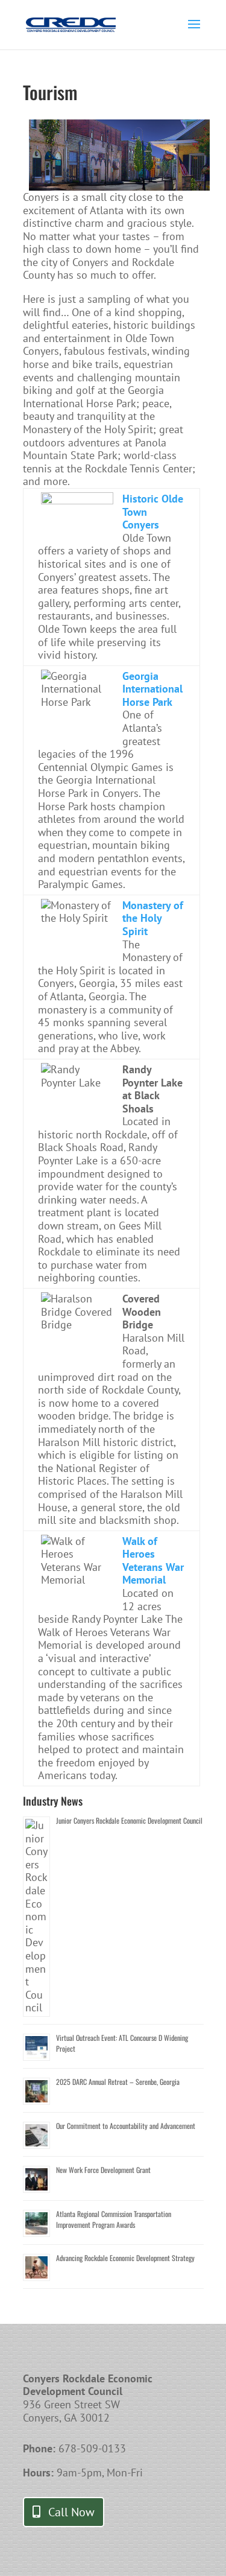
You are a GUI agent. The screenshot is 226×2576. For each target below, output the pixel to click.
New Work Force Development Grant (103, 2170)
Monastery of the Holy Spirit (153, 918)
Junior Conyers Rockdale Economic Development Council (129, 1820)
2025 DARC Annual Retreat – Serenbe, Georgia (118, 2082)
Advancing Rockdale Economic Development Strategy (125, 2258)
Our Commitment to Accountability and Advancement (126, 2126)
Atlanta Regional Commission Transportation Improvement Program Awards (114, 2219)
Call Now (71, 2512)
